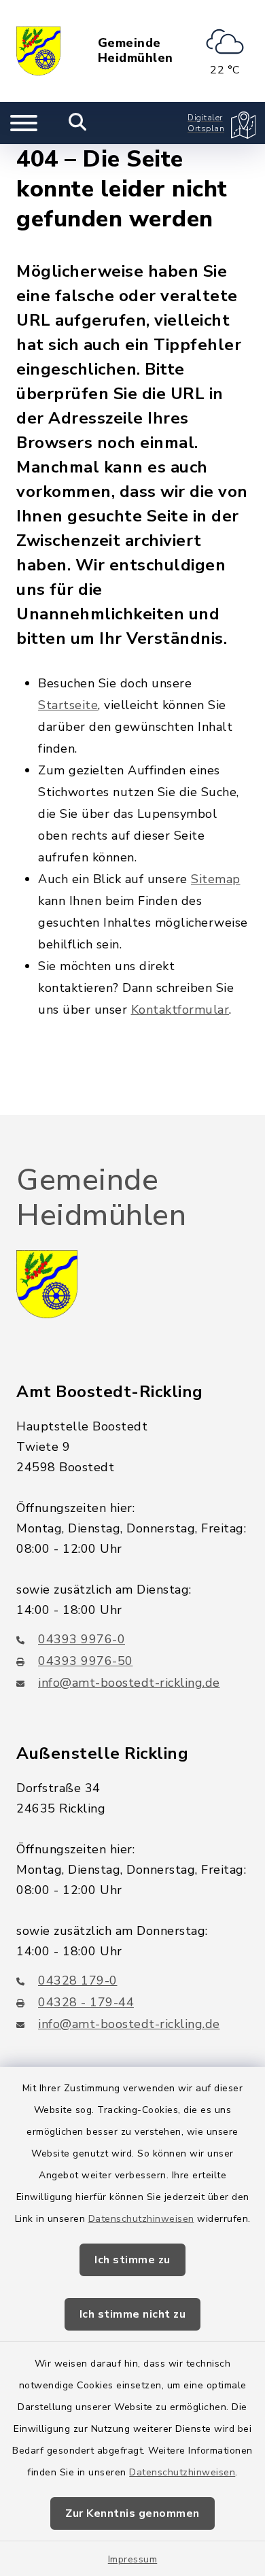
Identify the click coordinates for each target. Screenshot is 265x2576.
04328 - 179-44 (86, 2002)
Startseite (68, 705)
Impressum (133, 2559)
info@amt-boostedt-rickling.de (129, 1683)
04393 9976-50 (86, 1661)
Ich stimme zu (132, 2260)
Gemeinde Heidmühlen (136, 51)
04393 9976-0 (82, 1639)
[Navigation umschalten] (24, 123)
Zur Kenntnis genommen (132, 2513)
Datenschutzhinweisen (141, 2219)
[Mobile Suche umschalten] (78, 123)
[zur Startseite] (38, 51)
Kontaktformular (180, 1010)
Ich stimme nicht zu (133, 2314)
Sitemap (216, 879)
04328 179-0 (78, 1980)
